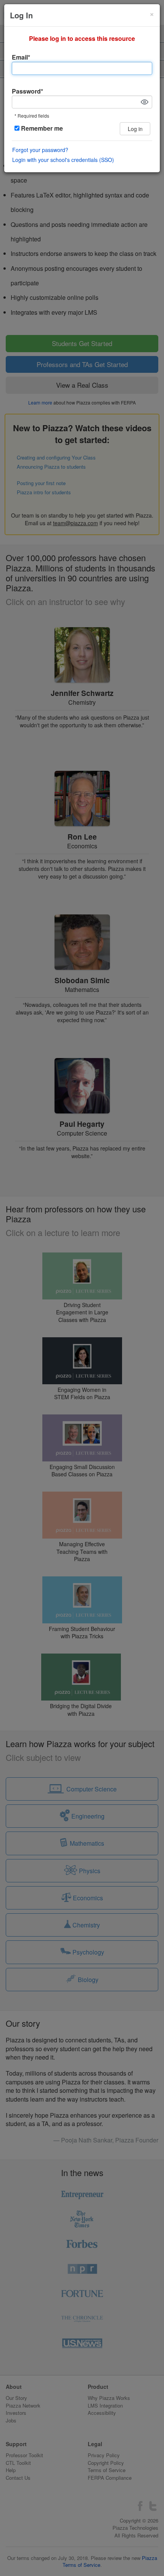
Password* (27, 91)
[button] (145, 102)
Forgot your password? (40, 150)
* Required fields (32, 116)
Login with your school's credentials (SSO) (63, 160)
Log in (135, 129)
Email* (21, 57)
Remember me (41, 128)
